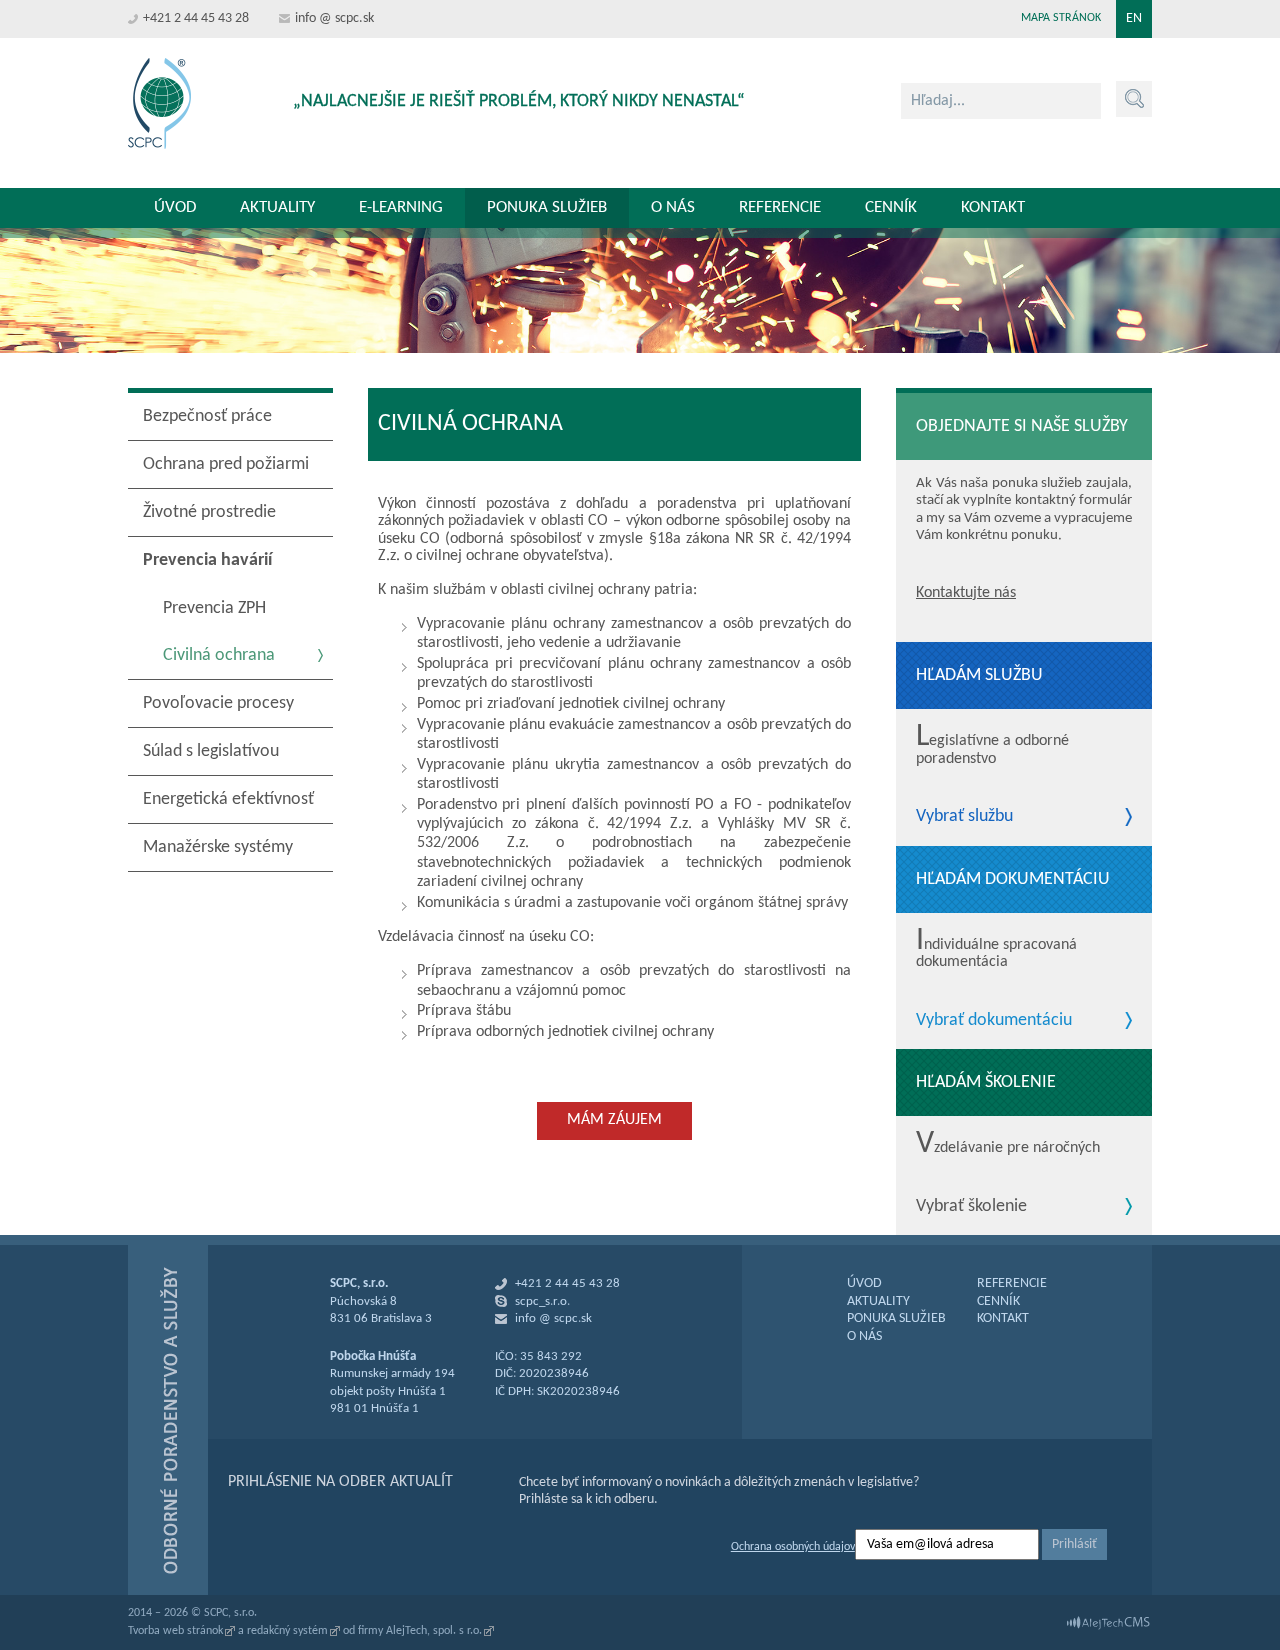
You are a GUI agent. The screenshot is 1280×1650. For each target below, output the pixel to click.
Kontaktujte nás (966, 593)
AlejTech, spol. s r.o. (434, 1631)
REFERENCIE (1012, 1283)
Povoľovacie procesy (218, 703)
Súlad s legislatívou (211, 751)
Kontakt (993, 207)
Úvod (175, 207)
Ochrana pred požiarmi (226, 464)
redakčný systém (287, 1631)
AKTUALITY (878, 1301)
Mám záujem (614, 1120)
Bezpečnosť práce (207, 416)
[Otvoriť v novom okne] (1108, 1623)
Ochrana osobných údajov (793, 1547)
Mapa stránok (1061, 18)
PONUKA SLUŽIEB (896, 1318)
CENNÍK (998, 1301)
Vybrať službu (964, 817)
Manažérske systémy (218, 847)
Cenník (891, 207)
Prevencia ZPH (214, 608)
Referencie (780, 207)
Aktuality (277, 207)
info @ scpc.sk (334, 18)
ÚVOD (864, 1283)
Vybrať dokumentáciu (994, 1021)
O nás (673, 207)
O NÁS (864, 1336)
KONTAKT (1003, 1318)
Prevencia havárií (207, 560)
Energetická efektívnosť (228, 799)
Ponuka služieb (547, 207)
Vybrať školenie (971, 1207)
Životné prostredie (209, 512)
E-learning (401, 207)
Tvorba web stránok (175, 1631)
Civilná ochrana (219, 655)
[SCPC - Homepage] (159, 103)
